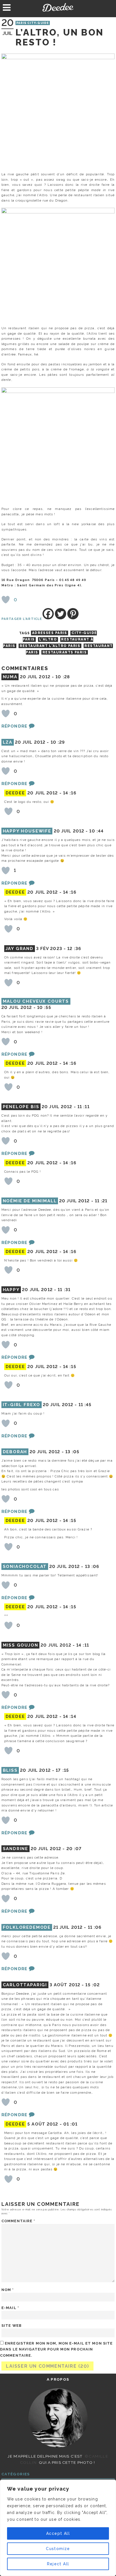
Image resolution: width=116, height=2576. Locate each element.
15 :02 (92, 1985)
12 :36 (74, 949)
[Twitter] (61, 614)
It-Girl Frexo (22, 1405)
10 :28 (63, 677)
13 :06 (92, 1567)
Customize (58, 2549)
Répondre (14, 726)
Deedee (58, 7)
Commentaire (18, 2221)
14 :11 (83, 1645)
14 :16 (70, 793)
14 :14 (70, 1716)
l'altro (48, 639)
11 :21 (101, 1201)
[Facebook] (48, 614)
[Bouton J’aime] (6, 600)
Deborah (15, 1452)
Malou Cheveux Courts (36, 1001)
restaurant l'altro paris (50, 646)
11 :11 (83, 1107)
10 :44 (96, 831)
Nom (8, 2290)
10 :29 (58, 742)
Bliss (10, 1770)
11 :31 (64, 1290)
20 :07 (74, 1849)
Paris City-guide (33, 23)
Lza (8, 742)
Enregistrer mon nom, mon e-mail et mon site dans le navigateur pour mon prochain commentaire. (56, 2349)
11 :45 (85, 1405)
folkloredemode (27, 1927)
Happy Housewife (27, 831)
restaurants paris (65, 652)
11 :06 (95, 1927)
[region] (58, 2528)
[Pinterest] (73, 614)
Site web (12, 2326)
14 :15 (70, 1367)
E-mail (10, 2308)
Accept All (58, 2533)
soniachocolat (25, 1567)
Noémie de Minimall (30, 1201)
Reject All (58, 2564)
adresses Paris (50, 633)
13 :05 (72, 1452)
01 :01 (71, 2124)
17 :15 (62, 1770)
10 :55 (44, 1008)
